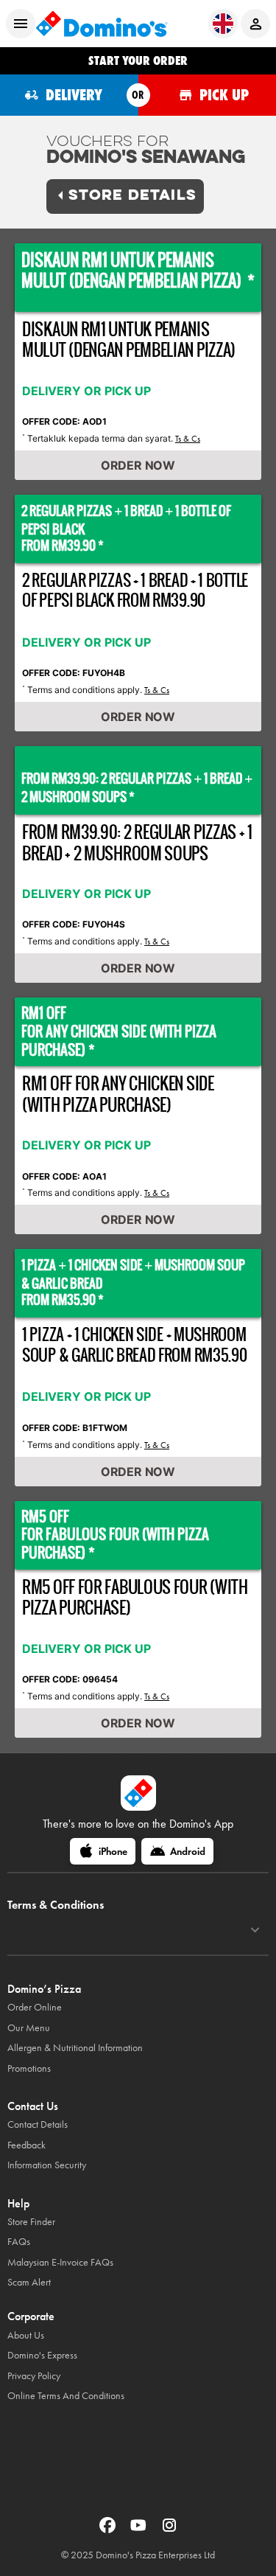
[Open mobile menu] (21, 24)
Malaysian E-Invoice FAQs (60, 2262)
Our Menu (29, 2028)
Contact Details (38, 2124)
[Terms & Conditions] (255, 1930)
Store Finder (31, 2222)
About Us (26, 2335)
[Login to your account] (255, 24)
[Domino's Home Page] (102, 24)
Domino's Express (42, 2355)
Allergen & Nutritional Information (75, 2048)
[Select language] (223, 24)
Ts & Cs (188, 439)
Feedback (26, 2145)
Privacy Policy (34, 2376)
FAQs (19, 2242)
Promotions (29, 2068)
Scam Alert (29, 2282)
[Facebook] (109, 2530)
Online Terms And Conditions (66, 2396)
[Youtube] (140, 2530)
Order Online (35, 2007)
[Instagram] (169, 2530)
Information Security (47, 2165)
